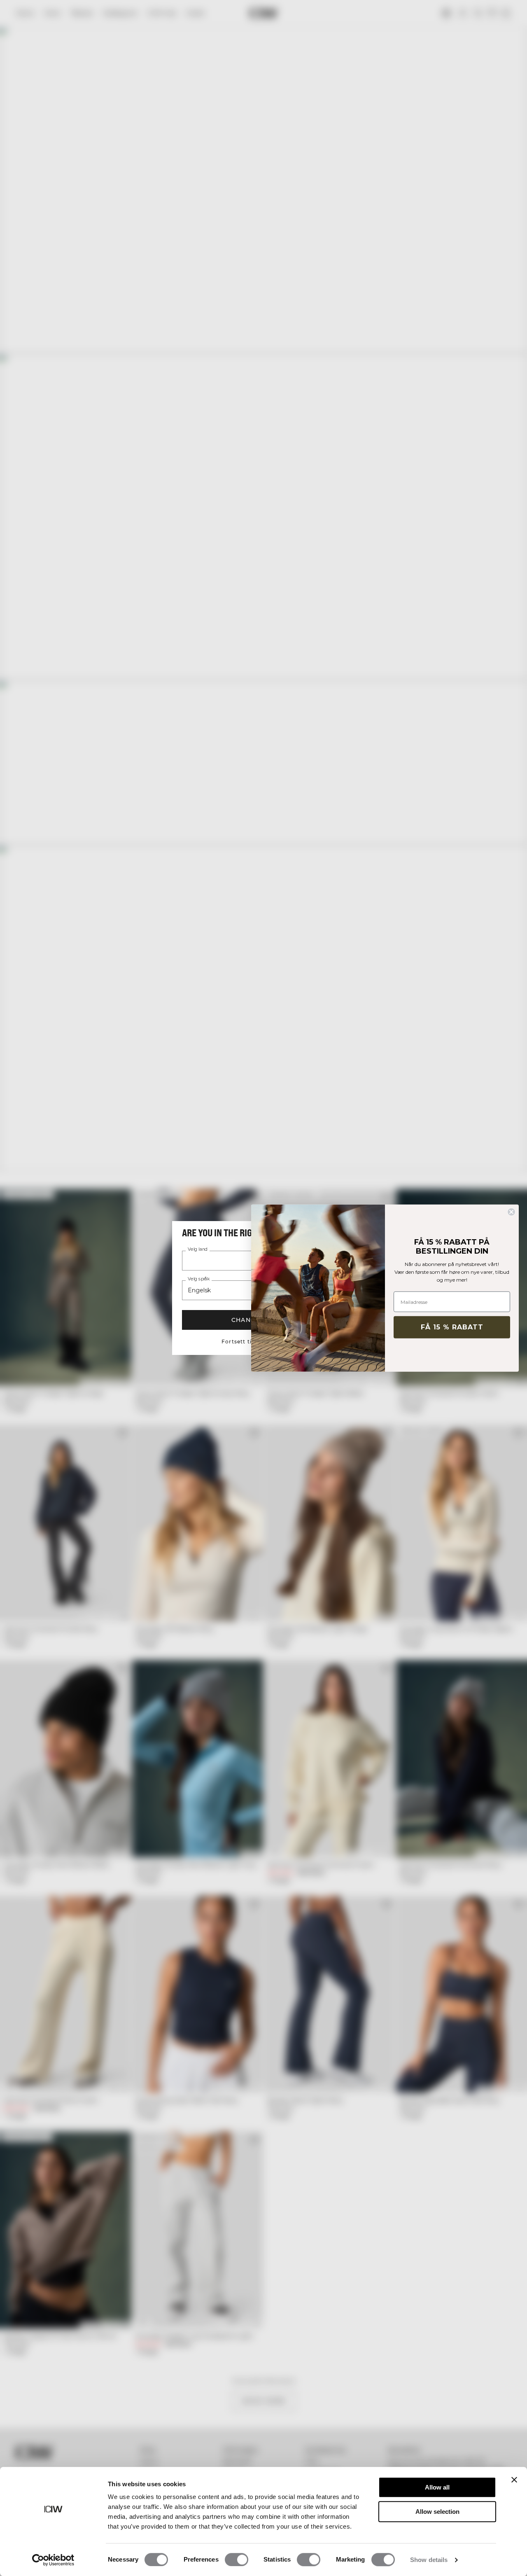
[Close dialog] (511, 1212)
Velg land (198, 1249)
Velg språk (199, 1279)
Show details (429, 2560)
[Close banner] (514, 2480)
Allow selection (437, 2512)
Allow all (437, 2487)
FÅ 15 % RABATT (452, 1327)
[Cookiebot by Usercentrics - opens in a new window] (53, 2560)
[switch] (237, 2560)
